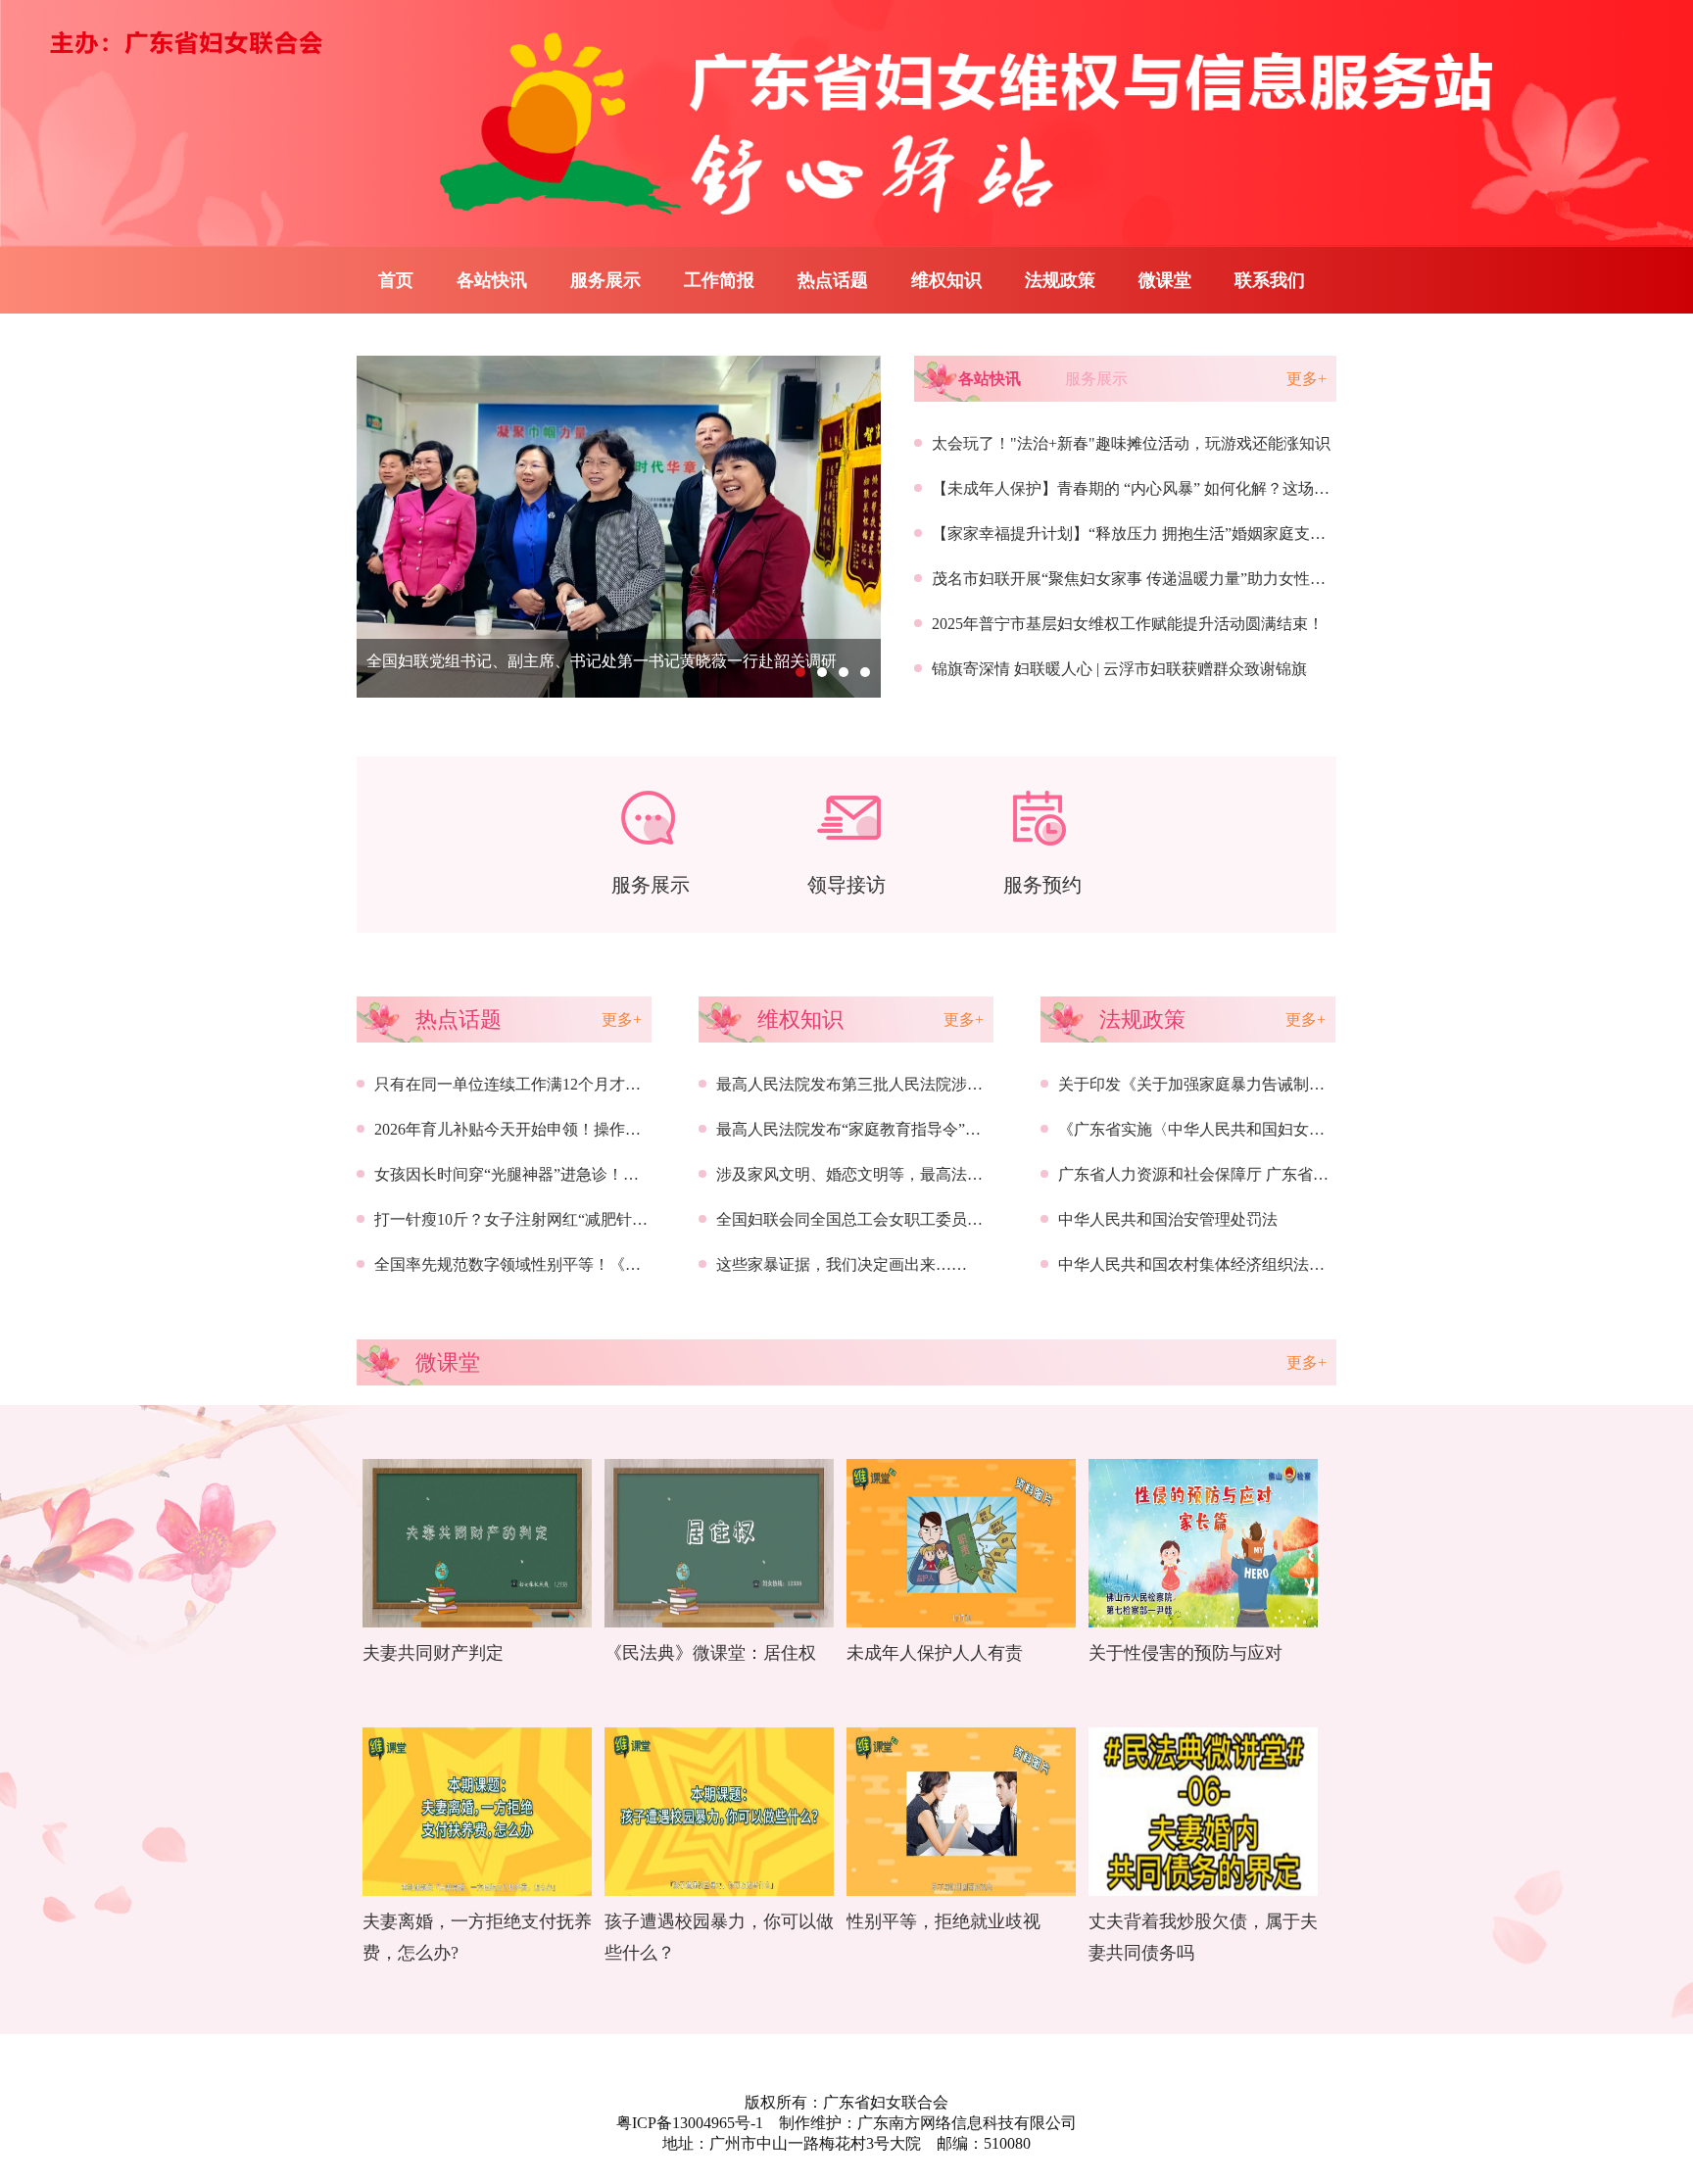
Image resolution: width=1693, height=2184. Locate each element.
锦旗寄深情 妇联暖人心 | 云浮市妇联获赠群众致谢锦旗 (1119, 669)
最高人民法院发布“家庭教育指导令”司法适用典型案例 (903, 1129)
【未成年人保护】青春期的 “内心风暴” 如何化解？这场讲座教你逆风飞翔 (1185, 488)
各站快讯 (492, 280)
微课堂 (1165, 280)
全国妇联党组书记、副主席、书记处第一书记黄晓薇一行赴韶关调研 (602, 661)
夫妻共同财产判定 (433, 1653)
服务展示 (605, 280)
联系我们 (1270, 280)
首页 (396, 280)
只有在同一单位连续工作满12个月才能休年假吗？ (547, 1084)
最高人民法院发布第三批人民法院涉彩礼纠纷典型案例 (904, 1084)
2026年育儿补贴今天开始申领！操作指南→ (523, 1129)
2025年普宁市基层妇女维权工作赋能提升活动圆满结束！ (1128, 624)
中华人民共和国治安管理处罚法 (1168, 1219)
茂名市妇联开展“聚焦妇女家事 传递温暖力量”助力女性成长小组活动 (1168, 579)
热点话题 (833, 280)
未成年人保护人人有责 (935, 1653)
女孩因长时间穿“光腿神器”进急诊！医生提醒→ (538, 1174)
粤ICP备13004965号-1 (690, 2123)
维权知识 (946, 280)
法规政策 (1060, 280)
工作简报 (719, 280)
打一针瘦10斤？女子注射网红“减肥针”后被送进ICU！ (559, 1219)
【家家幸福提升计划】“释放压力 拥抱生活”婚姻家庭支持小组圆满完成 (1176, 534)
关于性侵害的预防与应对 (1185, 1653)
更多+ (1306, 379)
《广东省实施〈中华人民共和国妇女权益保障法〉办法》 (1254, 1129)
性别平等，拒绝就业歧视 (943, 1921)
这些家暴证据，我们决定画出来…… (842, 1264)
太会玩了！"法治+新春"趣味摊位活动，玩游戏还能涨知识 (1131, 443)
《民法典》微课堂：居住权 (710, 1653)
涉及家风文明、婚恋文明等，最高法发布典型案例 (889, 1174)
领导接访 (846, 885)
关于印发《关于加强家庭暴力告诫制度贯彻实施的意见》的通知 (1278, 1084)
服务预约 (1042, 885)
